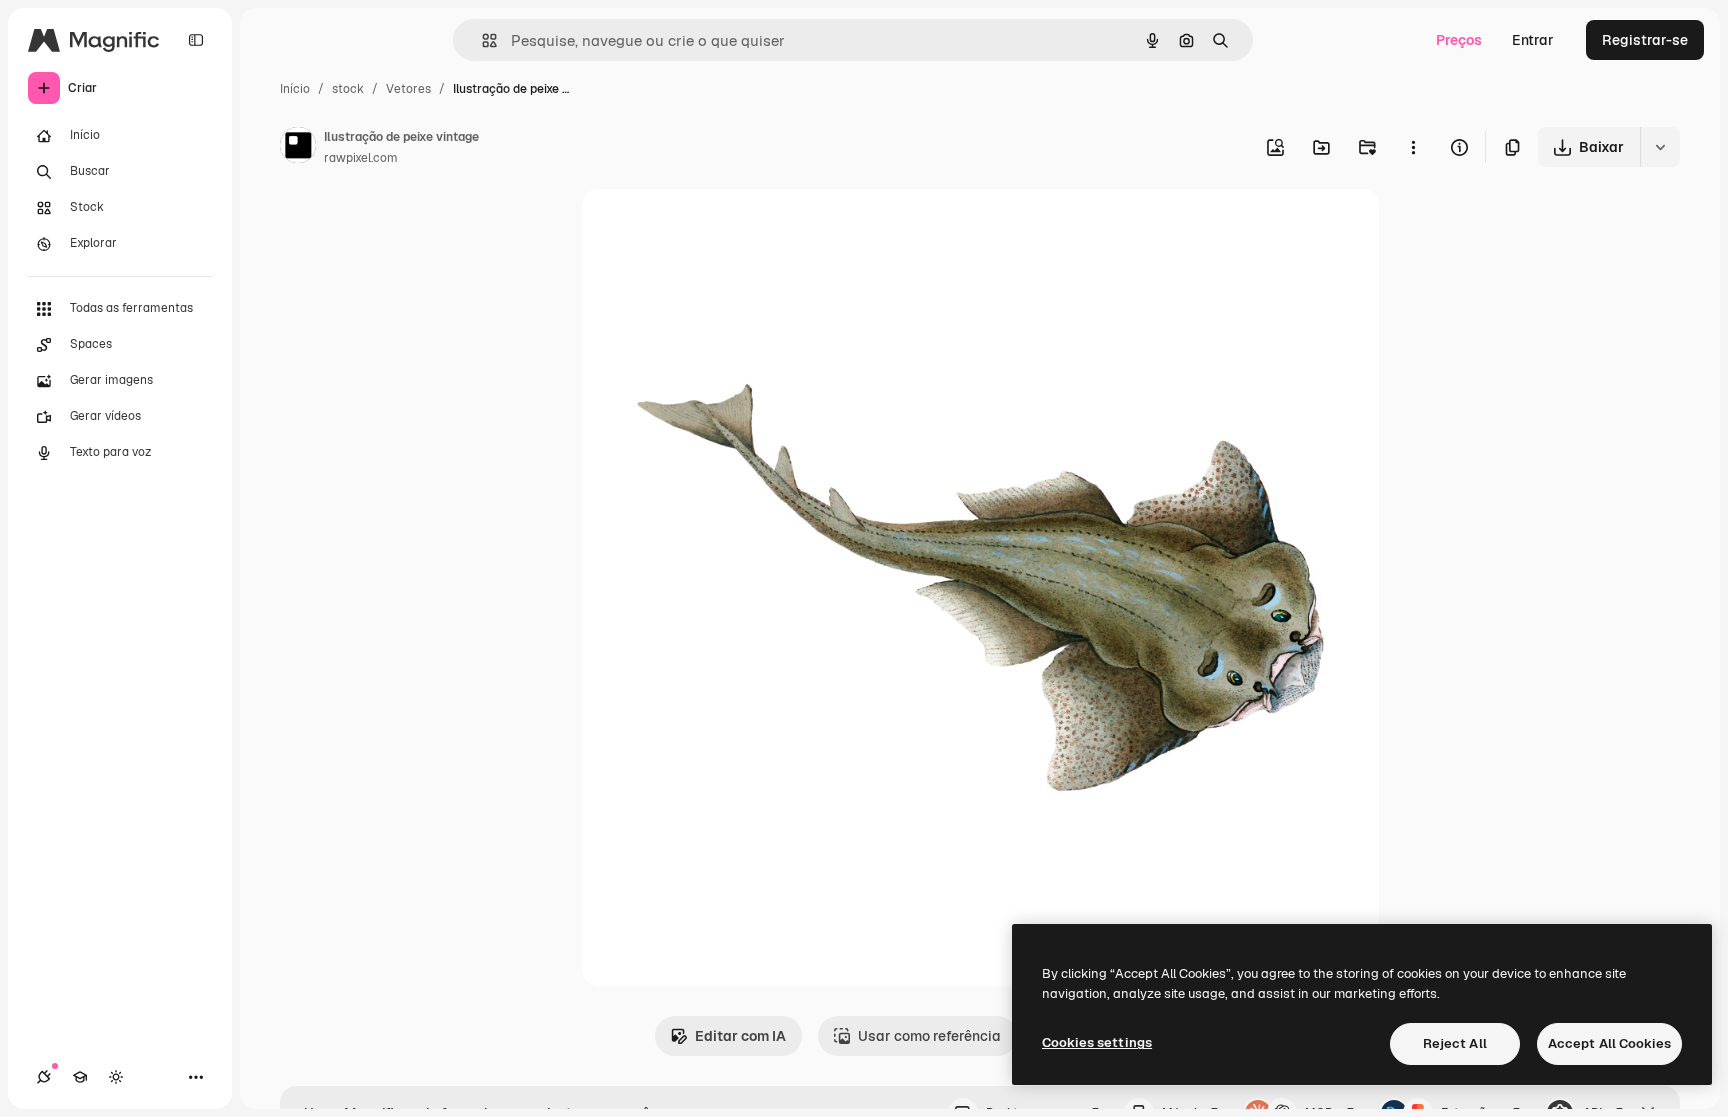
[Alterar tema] (116, 1077)
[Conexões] (44, 1077)
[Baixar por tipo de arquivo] (1660, 147)
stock (348, 89)
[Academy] (80, 1077)
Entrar (1533, 40)
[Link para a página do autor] (298, 148)
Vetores (408, 89)
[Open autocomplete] (481, 40)
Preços (1459, 40)
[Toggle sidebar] (196, 40)
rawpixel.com (361, 158)
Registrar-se (1645, 40)
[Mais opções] (1413, 147)
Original (710, 227)
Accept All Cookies (1609, 1043)
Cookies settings (1097, 1042)
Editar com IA (740, 1036)
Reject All (1455, 1043)
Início (295, 89)
